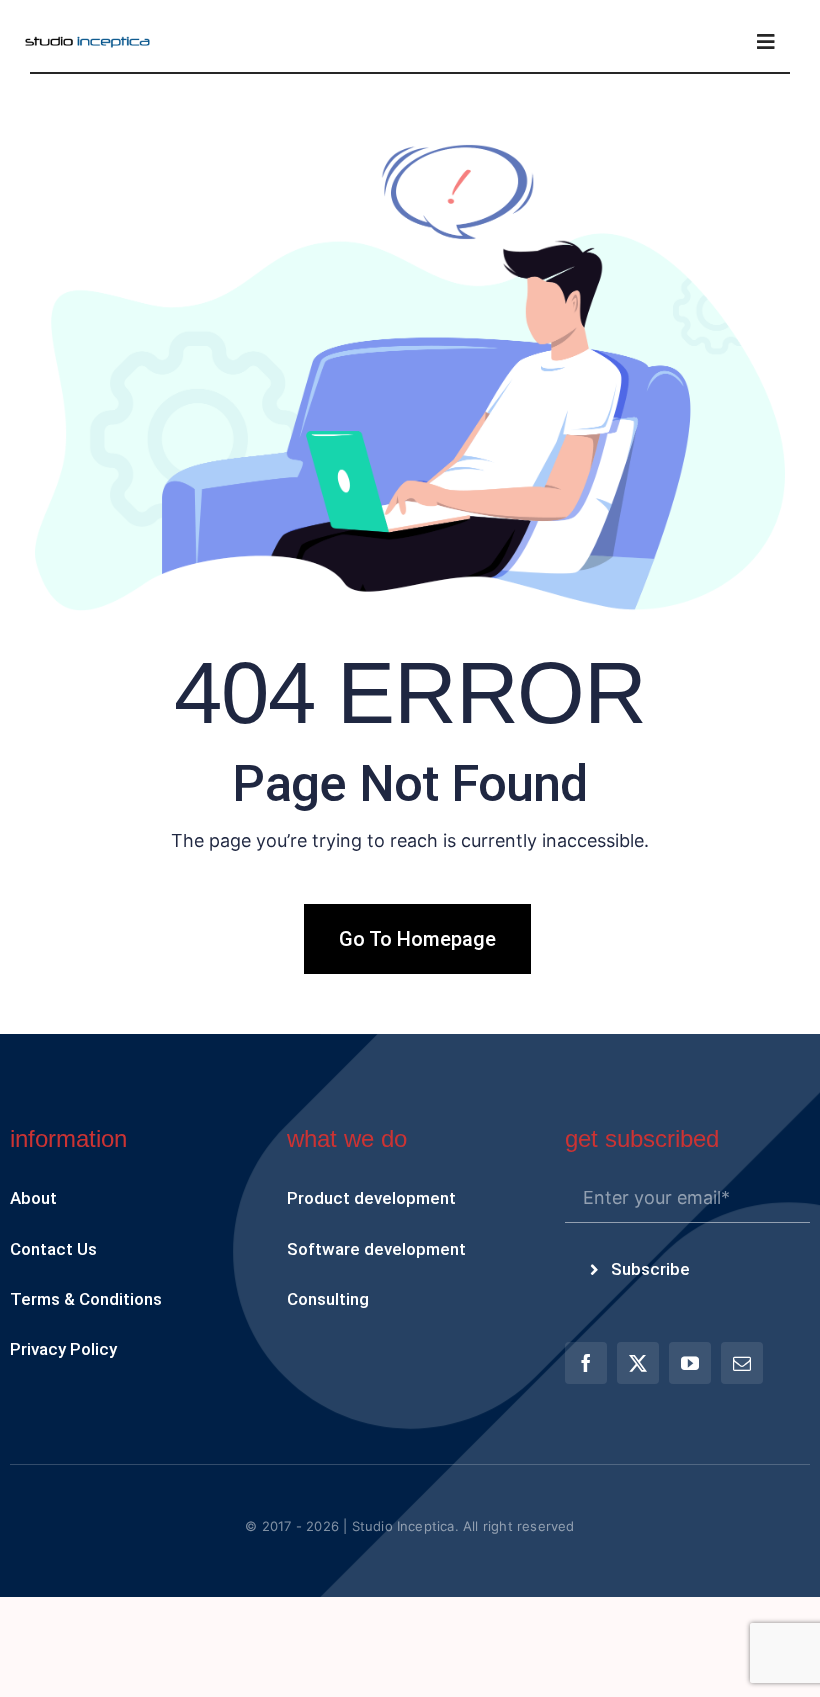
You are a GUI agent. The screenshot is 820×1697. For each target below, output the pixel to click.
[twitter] (638, 1363)
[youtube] (690, 1363)
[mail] (742, 1363)
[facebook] (586, 1363)
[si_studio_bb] (87, 42)
